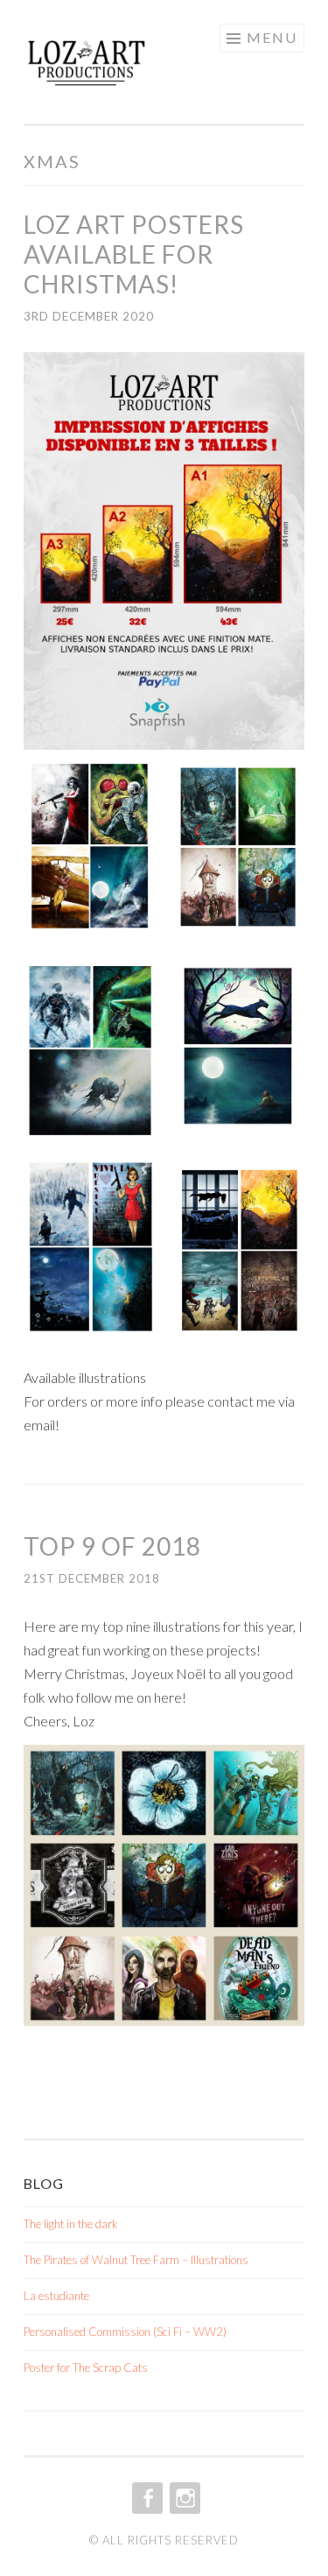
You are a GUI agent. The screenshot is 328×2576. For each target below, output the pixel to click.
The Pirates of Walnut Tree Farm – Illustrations (136, 2260)
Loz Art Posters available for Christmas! (134, 254)
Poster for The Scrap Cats (86, 2368)
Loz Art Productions (126, 67)
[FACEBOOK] (146, 2498)
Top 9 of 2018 (112, 1546)
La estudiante (56, 2296)
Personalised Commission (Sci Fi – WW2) (125, 2332)
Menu (272, 37)
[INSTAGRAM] (183, 2498)
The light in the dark (71, 2224)
